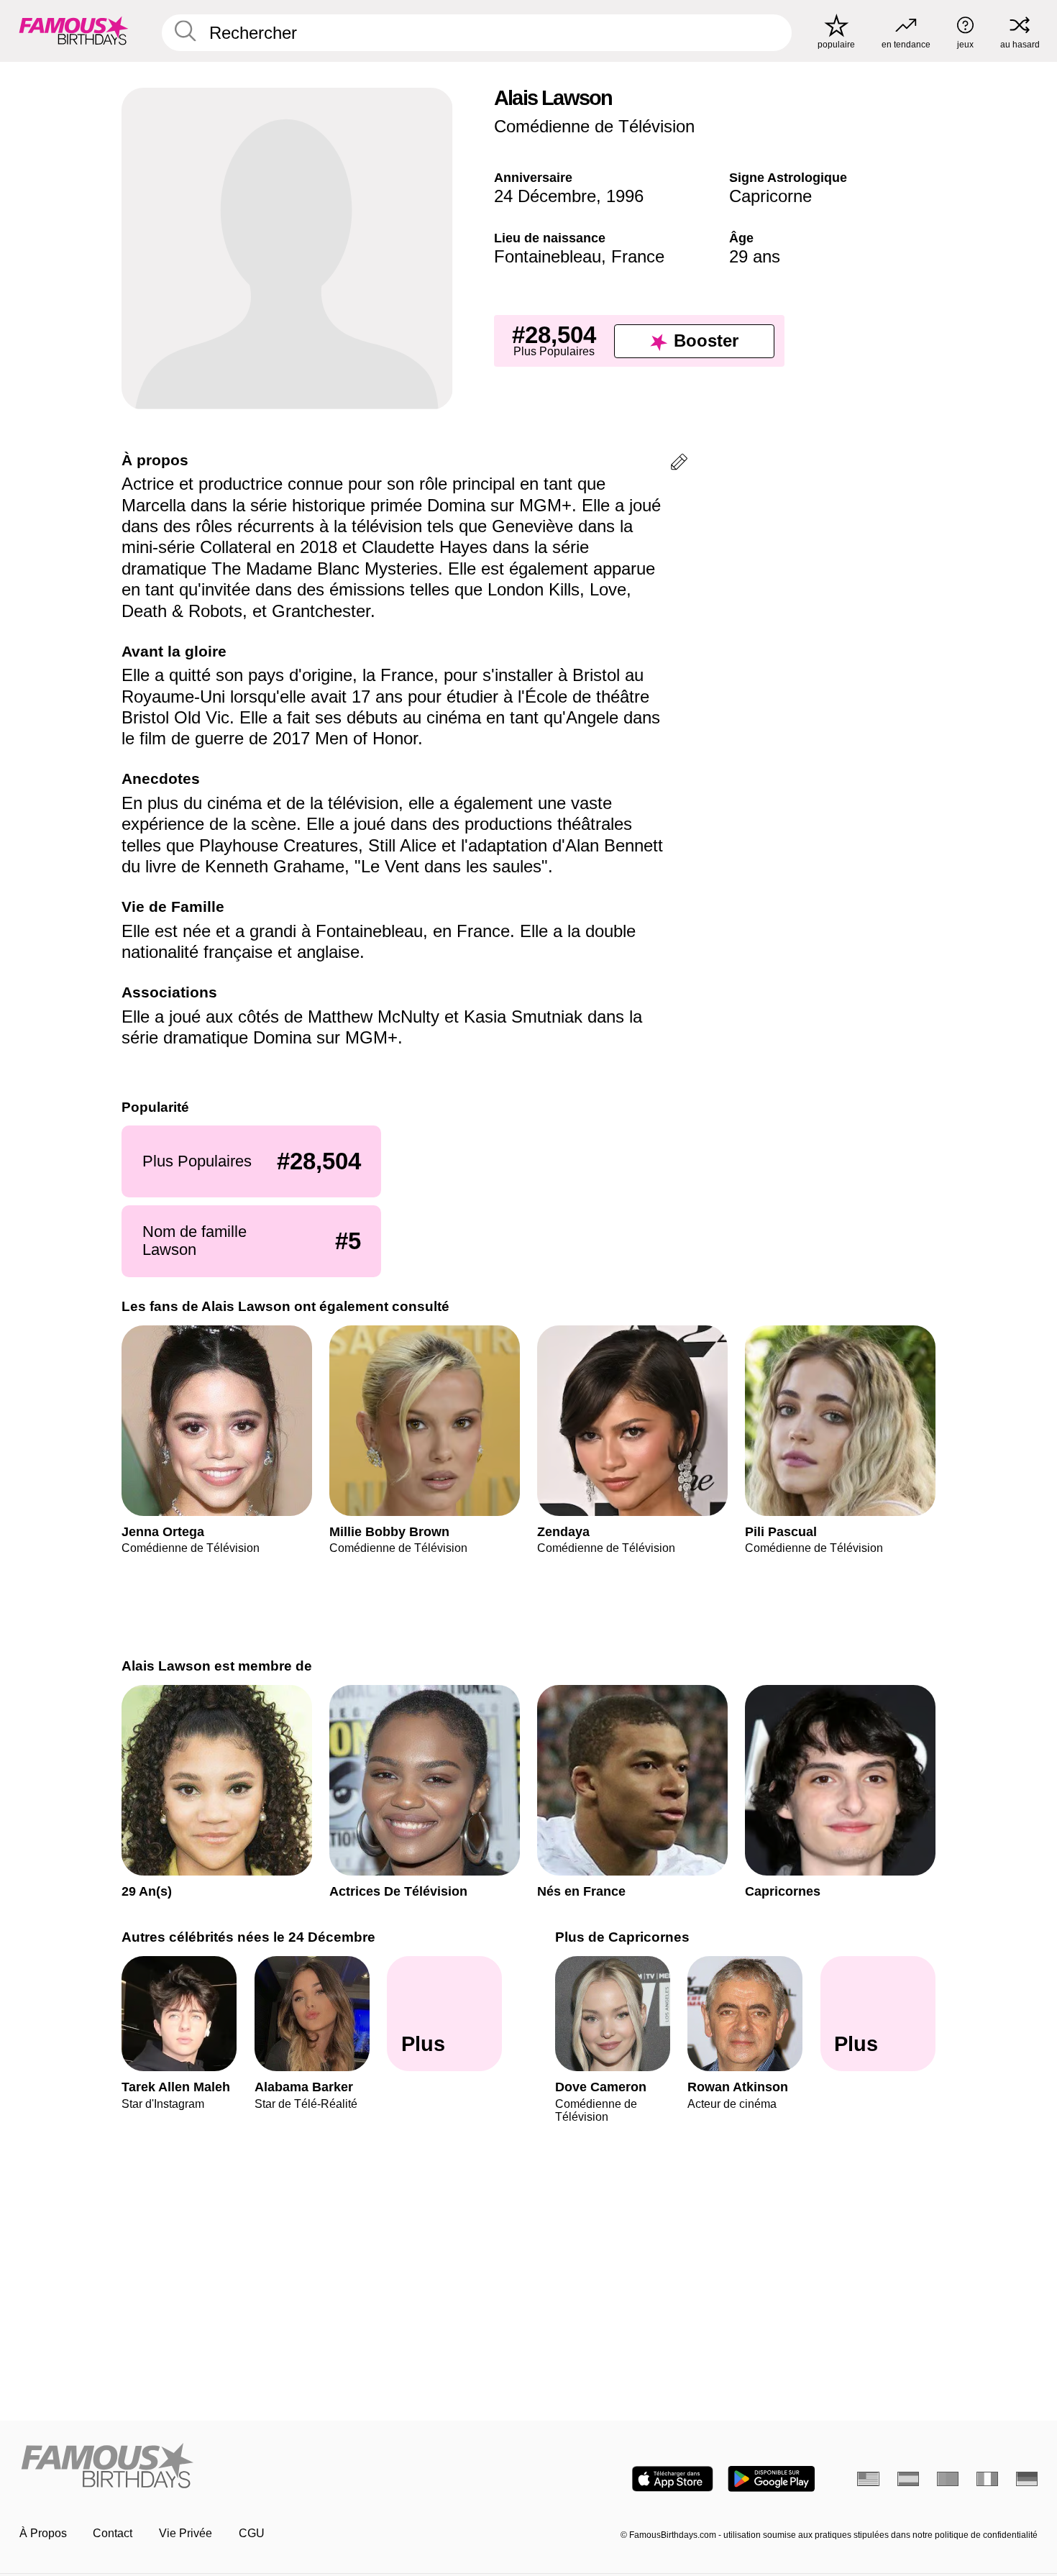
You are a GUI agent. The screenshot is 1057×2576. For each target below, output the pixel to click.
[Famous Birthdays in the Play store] (771, 2479)
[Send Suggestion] (679, 464)
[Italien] (988, 2479)
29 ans (755, 256)
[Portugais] (948, 2479)
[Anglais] (868, 2479)
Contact (113, 2533)
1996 (625, 196)
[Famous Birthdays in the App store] (673, 2479)
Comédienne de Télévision (594, 126)
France (638, 256)
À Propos (43, 2533)
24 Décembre (545, 196)
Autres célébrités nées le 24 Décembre (248, 1937)
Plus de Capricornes (622, 1937)
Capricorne (770, 196)
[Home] (270, 2467)
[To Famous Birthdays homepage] (74, 31)
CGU (252, 2533)
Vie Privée (186, 2533)
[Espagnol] (909, 2479)
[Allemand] (1027, 2479)
